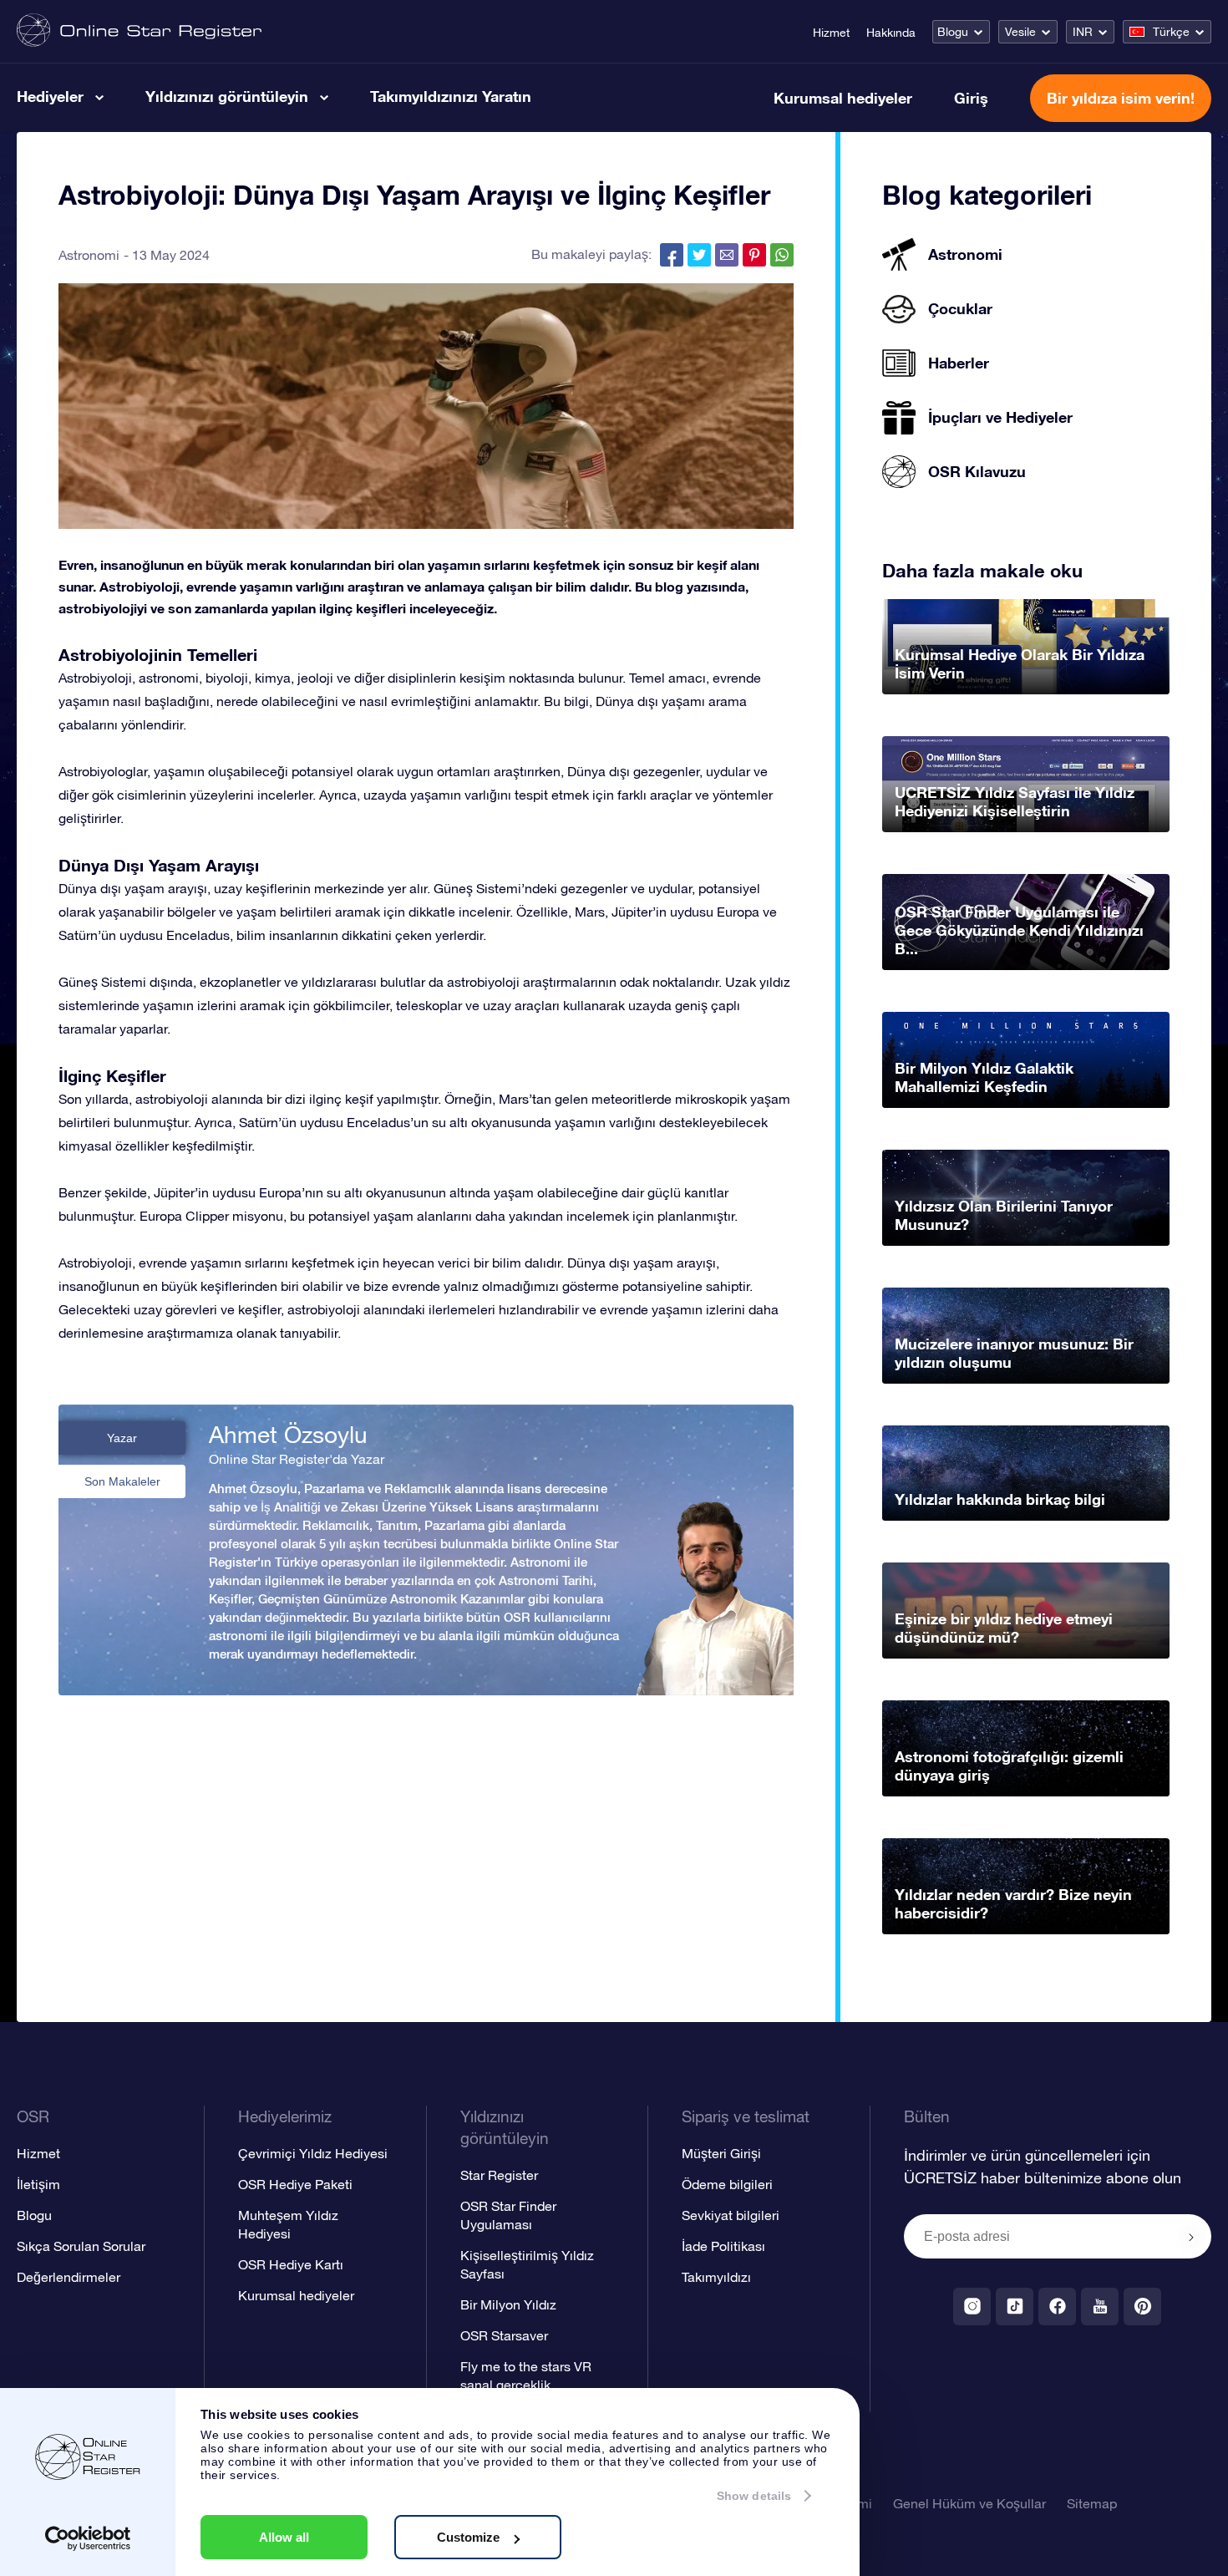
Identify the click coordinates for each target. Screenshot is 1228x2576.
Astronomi (89, 255)
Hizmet (831, 33)
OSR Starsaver (504, 2335)
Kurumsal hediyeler (843, 98)
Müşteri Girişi (721, 2153)
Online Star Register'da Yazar (297, 1459)
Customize (468, 2537)
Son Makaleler (122, 1481)
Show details (754, 2496)
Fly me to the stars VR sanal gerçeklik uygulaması (526, 2385)
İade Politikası (723, 2246)
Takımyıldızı (716, 2277)
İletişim (38, 2184)
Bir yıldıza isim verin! (1121, 98)
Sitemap (1092, 2503)
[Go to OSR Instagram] (972, 2307)
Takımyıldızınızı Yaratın (451, 96)
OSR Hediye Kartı (291, 2264)
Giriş (971, 98)
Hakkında (891, 33)
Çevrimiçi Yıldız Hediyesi (313, 2153)
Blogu (953, 32)
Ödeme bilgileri (727, 2184)
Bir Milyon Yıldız (508, 2304)
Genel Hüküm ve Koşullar (969, 2503)
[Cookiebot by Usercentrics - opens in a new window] (88, 2538)
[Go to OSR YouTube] (1100, 2307)
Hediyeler (50, 96)
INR (1083, 32)
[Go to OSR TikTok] (1015, 2307)
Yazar (122, 1438)
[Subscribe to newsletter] (1191, 2238)
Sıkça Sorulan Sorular (81, 2246)
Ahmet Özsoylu (288, 1435)
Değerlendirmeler (69, 2277)
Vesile (1020, 32)
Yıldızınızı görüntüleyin (227, 96)
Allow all (284, 2537)
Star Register (499, 2175)
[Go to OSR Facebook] (1057, 2307)
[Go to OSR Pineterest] (1142, 2307)
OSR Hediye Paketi (295, 2184)
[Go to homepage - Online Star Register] (139, 31)
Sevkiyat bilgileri (731, 2215)
